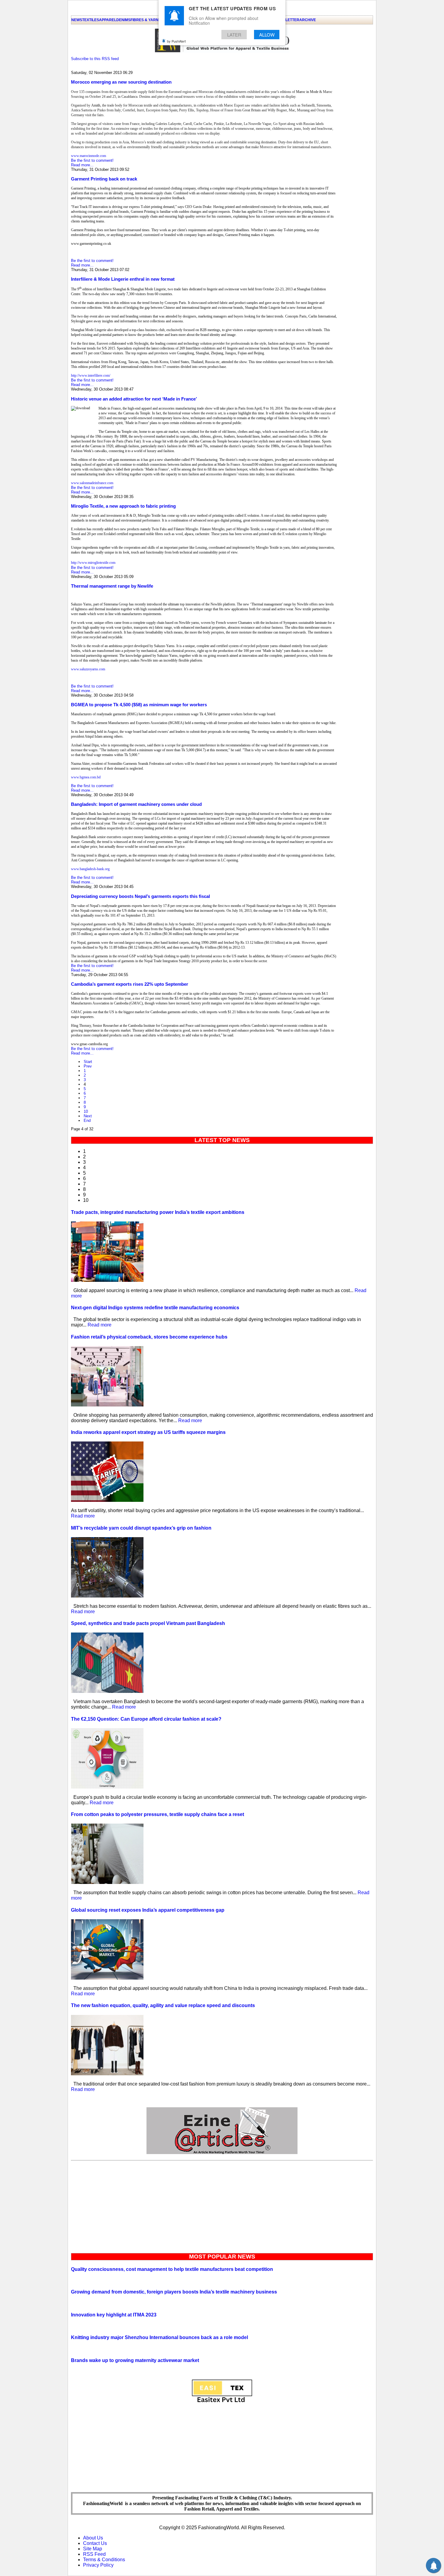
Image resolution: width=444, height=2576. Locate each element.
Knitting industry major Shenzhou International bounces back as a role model (159, 2337)
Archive (308, 20)
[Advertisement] (222, 2205)
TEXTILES (91, 20)
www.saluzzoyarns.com (88, 669)
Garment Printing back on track (104, 179)
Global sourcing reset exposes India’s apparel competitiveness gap (148, 1910)
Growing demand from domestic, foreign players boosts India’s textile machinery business (174, 2292)
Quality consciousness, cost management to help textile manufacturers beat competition (172, 2269)
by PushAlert (176, 41)
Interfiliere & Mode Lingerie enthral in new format (123, 279)
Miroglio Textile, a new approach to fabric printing (123, 506)
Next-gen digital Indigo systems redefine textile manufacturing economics (155, 1308)
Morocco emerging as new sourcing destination (121, 82)
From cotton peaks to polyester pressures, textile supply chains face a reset (158, 1814)
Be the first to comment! (92, 160)
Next (88, 1116)
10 (86, 1111)
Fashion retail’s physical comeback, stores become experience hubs (149, 1337)
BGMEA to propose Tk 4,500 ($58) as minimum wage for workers (139, 705)
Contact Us (95, 2543)
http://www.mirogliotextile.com (93, 563)
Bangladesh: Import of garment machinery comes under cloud (136, 804)
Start (88, 1062)
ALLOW (267, 35)
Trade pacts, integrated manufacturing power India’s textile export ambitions (158, 1212)
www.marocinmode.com (88, 156)
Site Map (93, 2549)
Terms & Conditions (104, 2560)
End (87, 1120)
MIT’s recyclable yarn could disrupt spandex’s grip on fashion (141, 1528)
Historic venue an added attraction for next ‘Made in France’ (134, 399)
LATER (234, 35)
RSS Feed (94, 2554)
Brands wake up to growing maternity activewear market (135, 2360)
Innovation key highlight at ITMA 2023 (114, 2315)
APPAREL (108, 20)
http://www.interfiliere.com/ (91, 375)
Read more (100, 1325)
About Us (93, 2538)
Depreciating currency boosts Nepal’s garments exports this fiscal (140, 896)
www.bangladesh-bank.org (90, 869)
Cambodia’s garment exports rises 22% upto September (130, 984)
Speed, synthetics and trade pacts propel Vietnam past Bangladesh (148, 1623)
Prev (88, 1066)
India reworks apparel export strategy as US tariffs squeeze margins (148, 1432)
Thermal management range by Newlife (112, 586)
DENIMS (123, 20)
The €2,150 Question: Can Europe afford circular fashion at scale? (146, 1719)
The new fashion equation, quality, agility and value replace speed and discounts (163, 2005)
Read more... (82, 165)
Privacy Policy (98, 2565)
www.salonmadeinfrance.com (92, 483)
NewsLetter (287, 20)
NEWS (77, 20)
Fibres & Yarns (146, 20)
